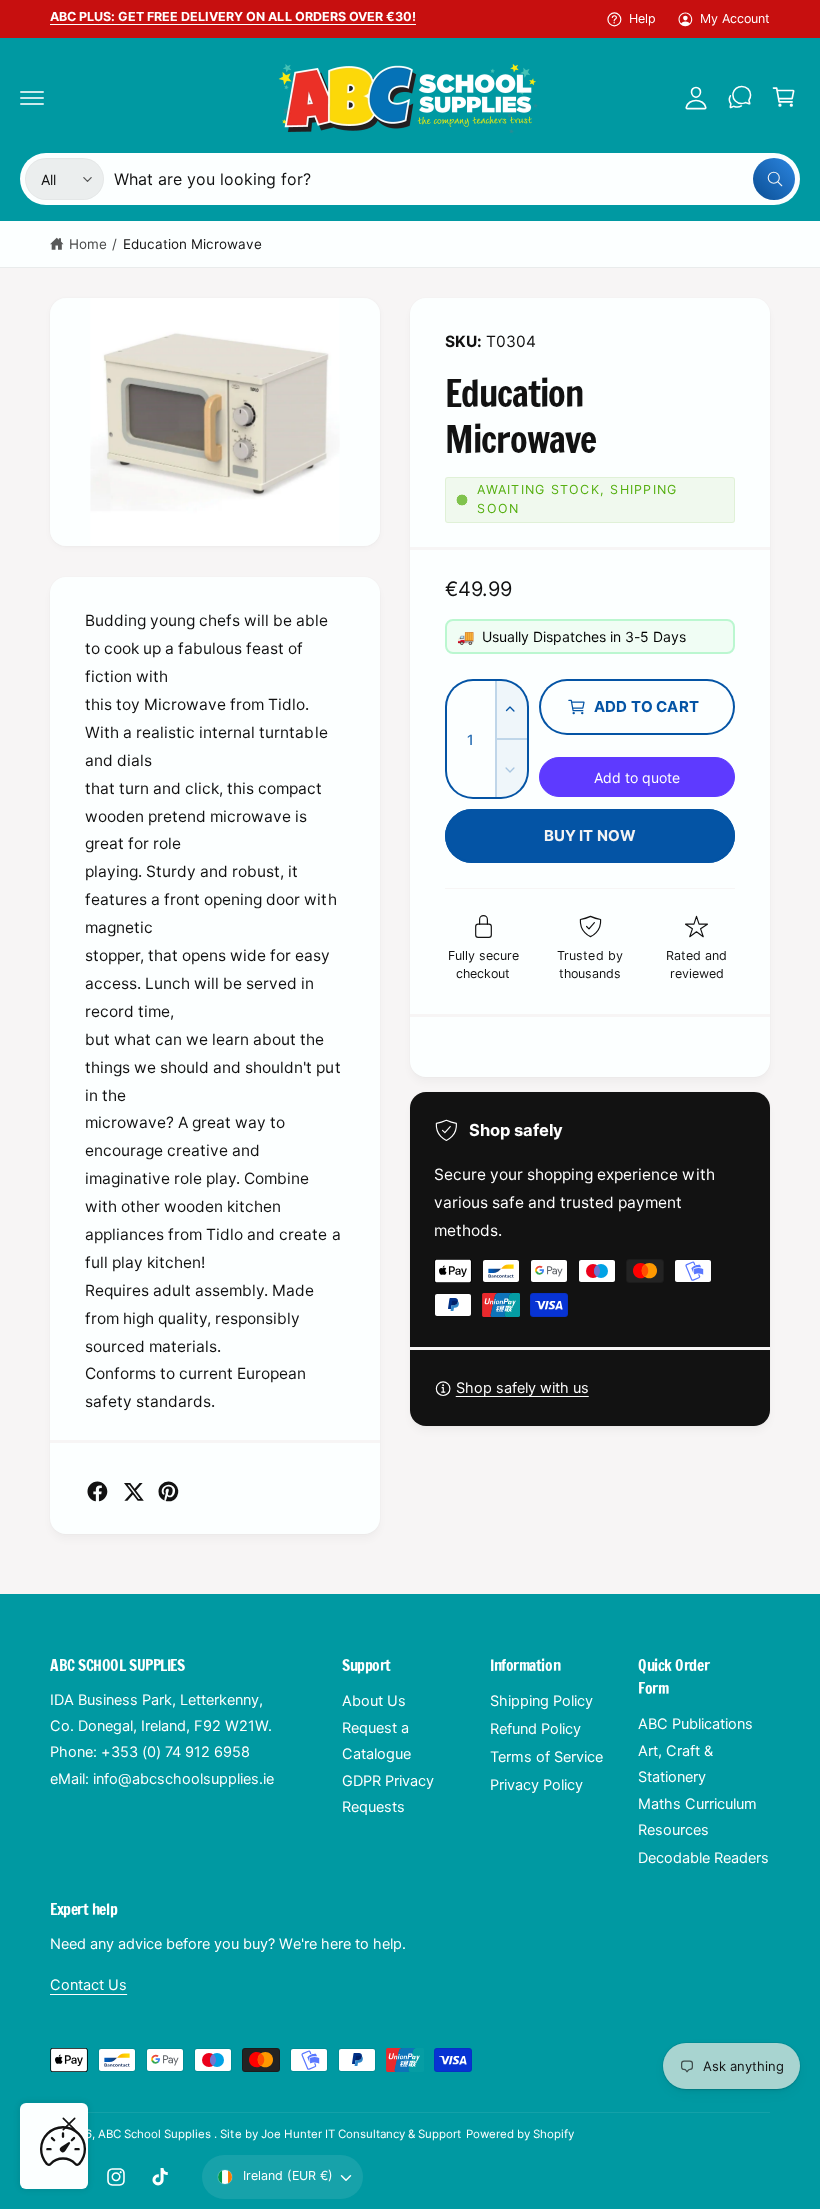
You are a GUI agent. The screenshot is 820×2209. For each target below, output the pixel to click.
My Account (735, 18)
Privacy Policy (536, 1785)
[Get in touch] (740, 97)
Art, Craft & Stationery (675, 1764)
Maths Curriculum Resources (697, 1817)
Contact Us (88, 1985)
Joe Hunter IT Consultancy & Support (361, 2134)
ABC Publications (695, 1724)
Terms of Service (546, 1757)
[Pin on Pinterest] (168, 1491)
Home (88, 244)
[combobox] (454, 179)
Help (642, 18)
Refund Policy (535, 1729)
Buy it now (590, 835)
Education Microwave (192, 244)
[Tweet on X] (133, 1491)
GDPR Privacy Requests (388, 1794)
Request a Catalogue (376, 1741)
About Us (374, 1701)
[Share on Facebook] (97, 1491)
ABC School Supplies (156, 2134)
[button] (32, 97)
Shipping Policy (541, 1701)
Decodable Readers (703, 1858)
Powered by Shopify (520, 2134)
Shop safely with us (522, 1388)
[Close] (69, 2124)
